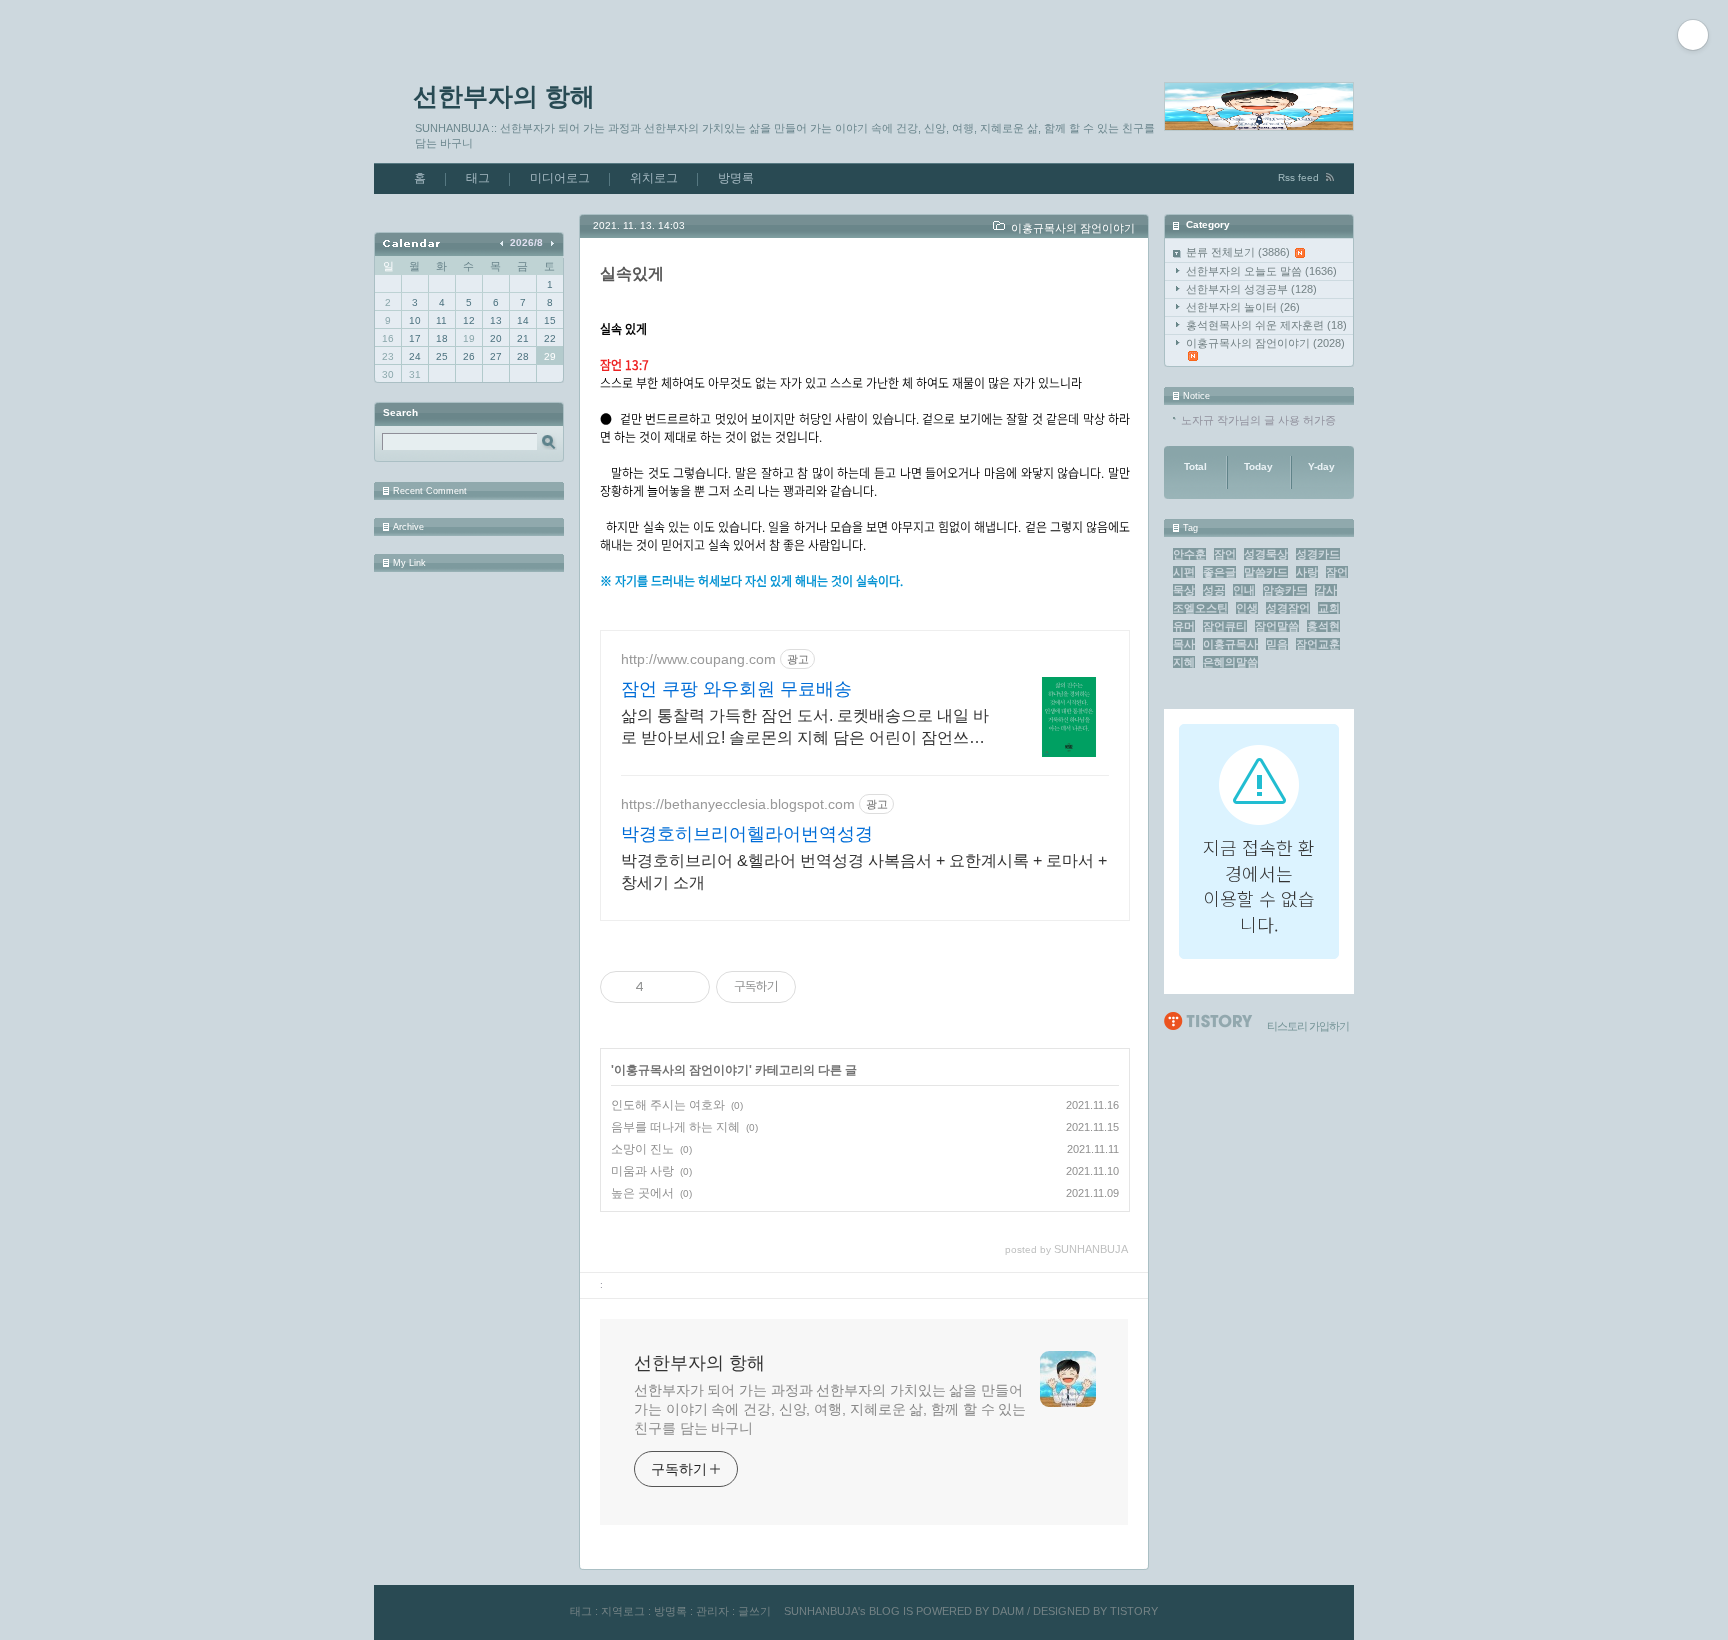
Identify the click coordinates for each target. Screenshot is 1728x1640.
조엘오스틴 (1200, 608)
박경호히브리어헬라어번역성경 (747, 834)
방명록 (736, 178)
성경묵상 (1266, 554)
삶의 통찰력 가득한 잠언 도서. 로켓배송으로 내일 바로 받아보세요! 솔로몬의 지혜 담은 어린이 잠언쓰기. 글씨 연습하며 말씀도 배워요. (805, 728)
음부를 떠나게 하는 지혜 (675, 1127)
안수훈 (1189, 554)
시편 (1184, 572)
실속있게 (632, 273)
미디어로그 (560, 178)
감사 (1326, 590)
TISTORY (1134, 1611)
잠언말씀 (1277, 626)
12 (469, 320)
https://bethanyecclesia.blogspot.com (738, 804)
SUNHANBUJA (821, 1611)
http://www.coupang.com (698, 659)
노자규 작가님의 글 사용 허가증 (1258, 420)
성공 (1214, 590)
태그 (478, 178)
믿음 (1277, 644)
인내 (1244, 590)
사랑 (1307, 572)
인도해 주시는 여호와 (668, 1105)
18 (442, 338)
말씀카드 (1266, 572)
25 (442, 356)
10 (415, 320)
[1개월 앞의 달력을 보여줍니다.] (503, 242)
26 (469, 356)
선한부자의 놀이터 (1243, 307)
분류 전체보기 (1238, 252)
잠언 (1225, 554)
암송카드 (1285, 590)
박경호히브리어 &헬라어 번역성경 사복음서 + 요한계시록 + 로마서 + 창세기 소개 (864, 871)
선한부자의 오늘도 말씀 (1261, 271)
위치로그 (654, 178)
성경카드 (1318, 554)
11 (441, 320)
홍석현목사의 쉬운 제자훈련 (1266, 325)
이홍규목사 (1230, 644)
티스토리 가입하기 (1308, 1026)
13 (496, 320)
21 (523, 338)
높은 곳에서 (642, 1193)
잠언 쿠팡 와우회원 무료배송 (736, 689)
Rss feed (1298, 177)
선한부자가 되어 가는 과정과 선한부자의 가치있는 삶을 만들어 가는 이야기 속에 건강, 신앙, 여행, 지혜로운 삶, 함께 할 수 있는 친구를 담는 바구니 (830, 1409)
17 (415, 338)
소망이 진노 (642, 1149)
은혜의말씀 (1230, 662)
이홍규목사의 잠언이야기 (1265, 343)
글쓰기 (754, 1611)
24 (415, 356)
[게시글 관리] (687, 987)
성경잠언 (1288, 608)
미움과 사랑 (642, 1171)
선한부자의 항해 (504, 96)
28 (523, 356)
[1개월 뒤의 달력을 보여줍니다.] (551, 242)
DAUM (1008, 1611)
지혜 (1184, 662)
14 (523, 320)
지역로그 (623, 1611)
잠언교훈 (1318, 644)
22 (550, 338)
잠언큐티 (1225, 626)
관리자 (712, 1611)
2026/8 (526, 242)
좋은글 (1219, 572)
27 (496, 356)
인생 (1247, 608)
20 (496, 338)
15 (550, 320)
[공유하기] (662, 987)
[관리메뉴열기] (1693, 35)
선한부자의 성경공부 (1251, 289)
